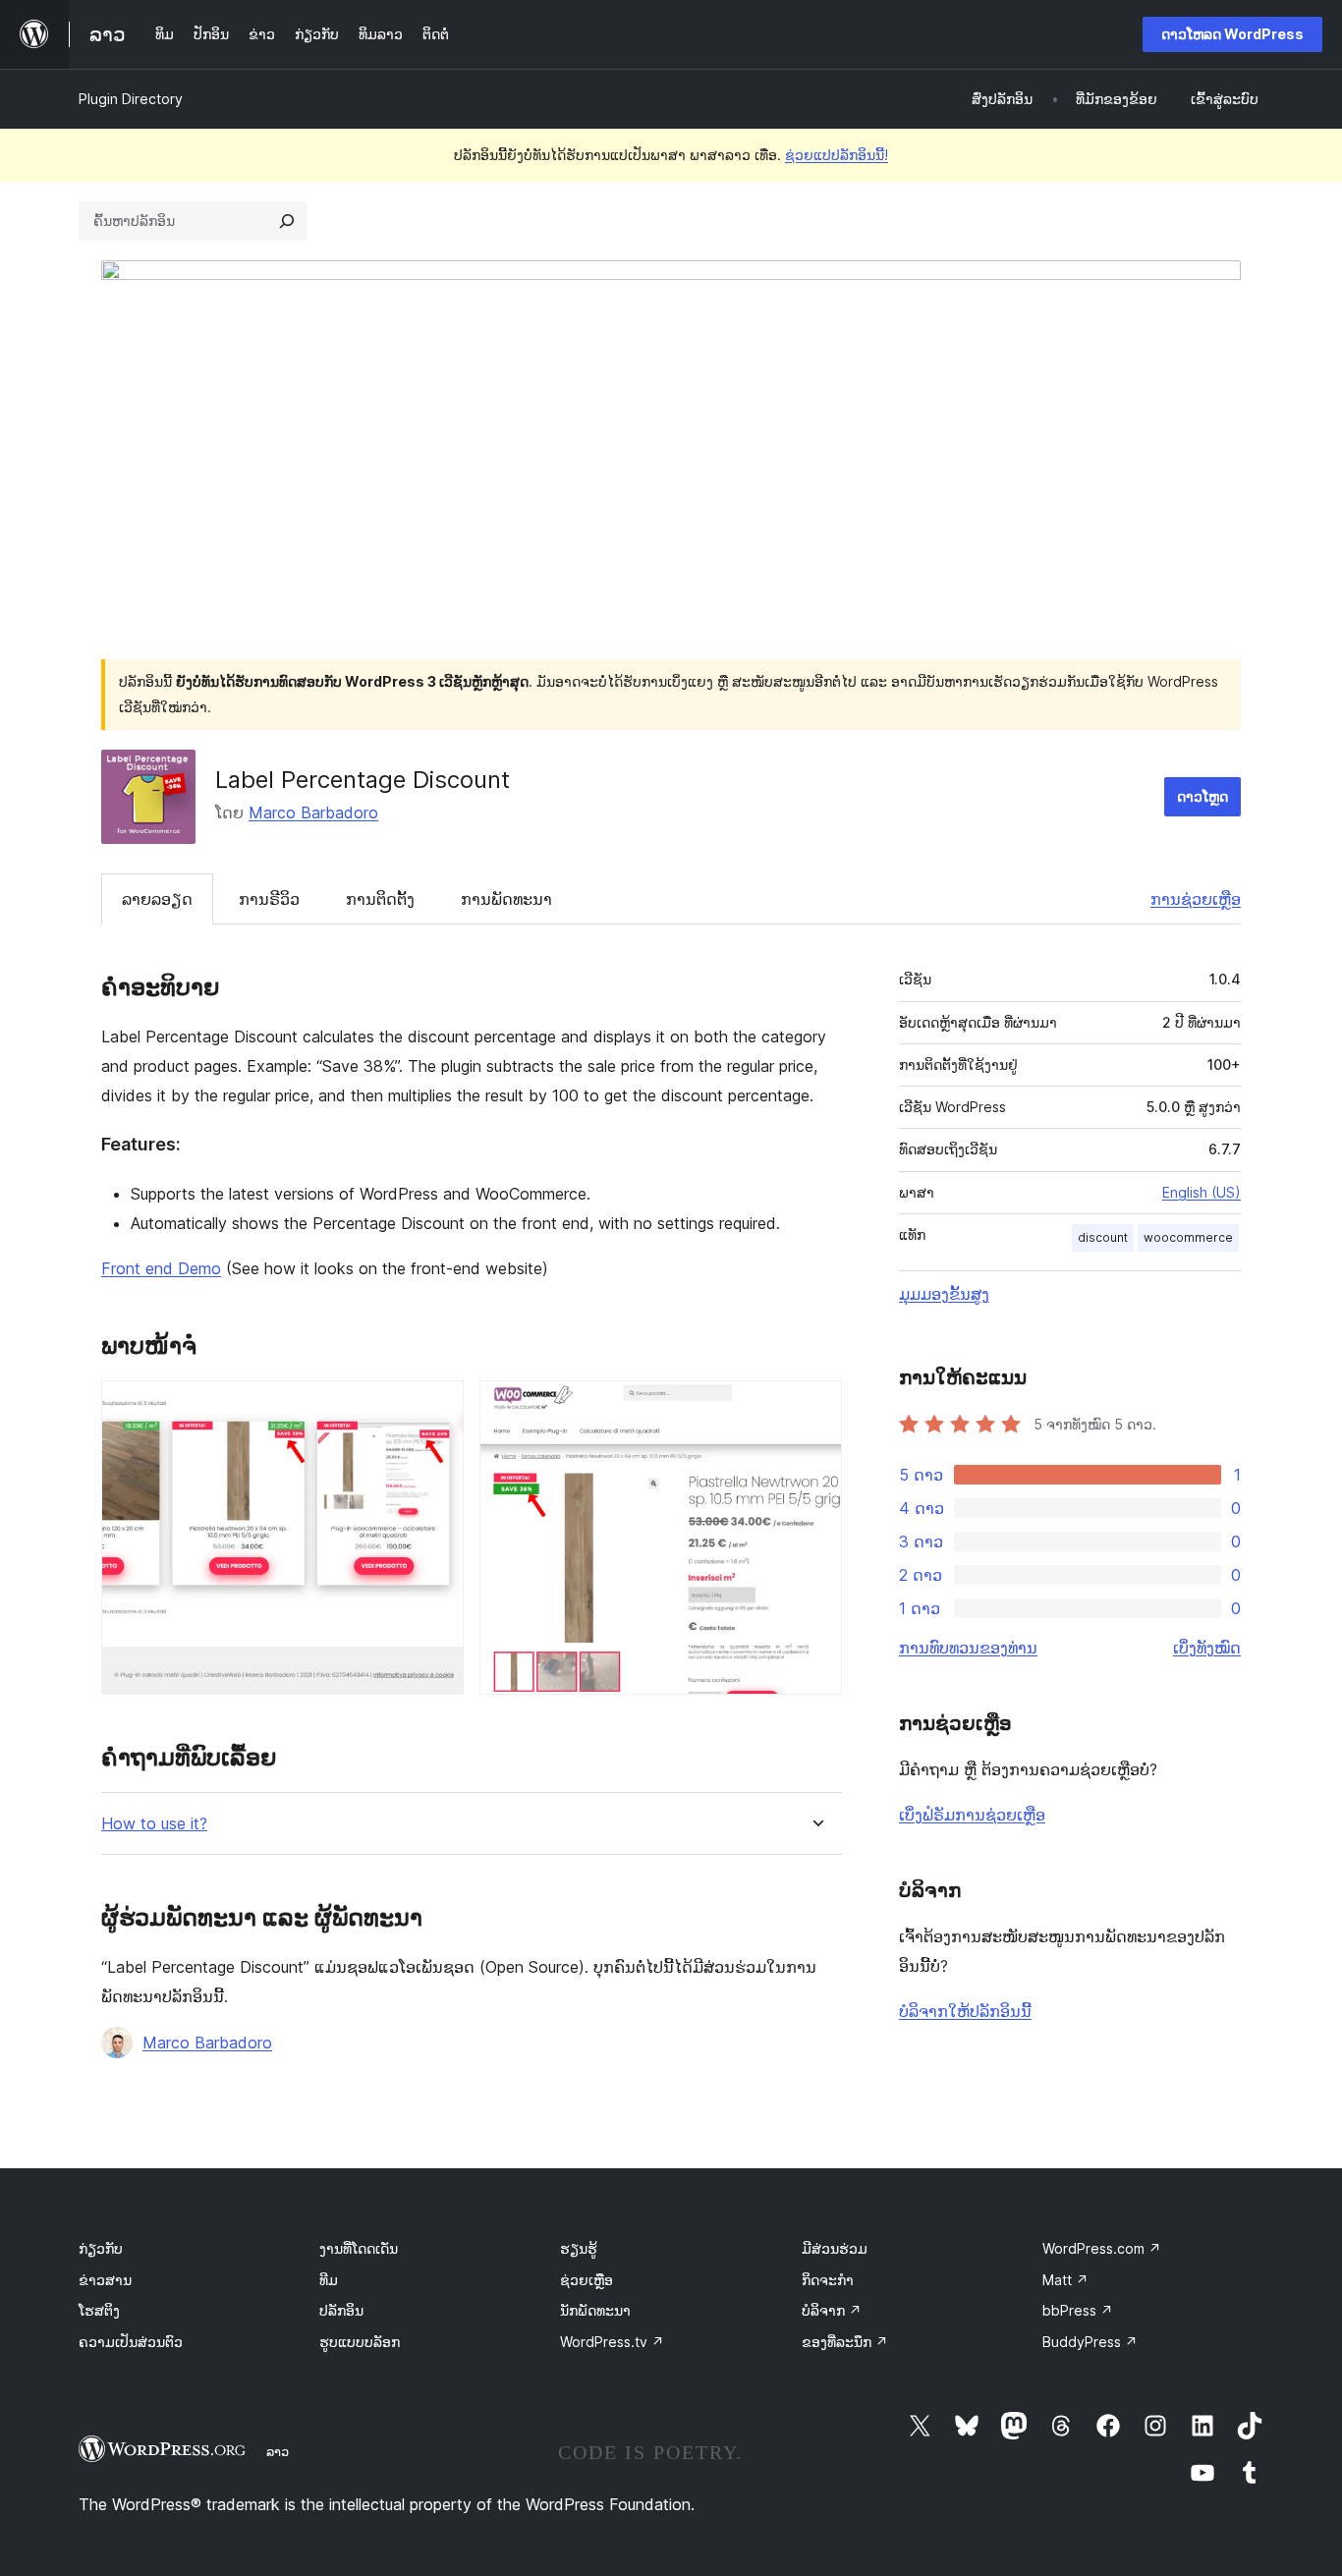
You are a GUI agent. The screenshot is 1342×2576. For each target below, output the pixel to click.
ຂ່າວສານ (105, 2280)
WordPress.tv (612, 2342)
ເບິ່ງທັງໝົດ (1207, 1648)
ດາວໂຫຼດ (1202, 796)
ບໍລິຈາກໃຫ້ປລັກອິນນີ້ (965, 2011)
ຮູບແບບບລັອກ (360, 2342)
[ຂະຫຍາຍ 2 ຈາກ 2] (815, 1407)
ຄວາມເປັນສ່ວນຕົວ (131, 2342)
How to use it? (154, 1824)
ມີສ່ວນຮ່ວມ (835, 2248)
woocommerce (1188, 1237)
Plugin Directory (131, 99)
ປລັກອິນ (341, 2310)
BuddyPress (1090, 2342)
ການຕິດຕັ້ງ (380, 899)
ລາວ (278, 2451)
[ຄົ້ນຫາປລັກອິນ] (287, 221)
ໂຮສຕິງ (99, 2310)
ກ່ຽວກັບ (101, 2248)
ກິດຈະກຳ (828, 2280)
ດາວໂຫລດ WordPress (1232, 34)
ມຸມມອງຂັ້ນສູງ (944, 1294)
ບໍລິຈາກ (832, 2310)
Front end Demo (161, 1268)
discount (1103, 1237)
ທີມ (329, 2280)
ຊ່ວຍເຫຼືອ (587, 2280)
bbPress (1078, 2310)
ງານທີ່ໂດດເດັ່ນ (359, 2248)
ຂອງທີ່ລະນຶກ (845, 2342)
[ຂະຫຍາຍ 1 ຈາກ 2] (437, 1407)
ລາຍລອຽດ (157, 899)
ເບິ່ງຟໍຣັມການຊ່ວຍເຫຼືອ (972, 1815)
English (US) (1202, 1192)
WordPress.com (1102, 2248)
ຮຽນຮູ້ (579, 2248)
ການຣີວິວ (269, 899)
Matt (1065, 2280)
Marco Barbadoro (313, 812)
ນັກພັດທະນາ (595, 2310)
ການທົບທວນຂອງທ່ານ (968, 1648)
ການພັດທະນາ (506, 899)
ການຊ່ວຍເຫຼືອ (1196, 899)
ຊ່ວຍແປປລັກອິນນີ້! (837, 155)
